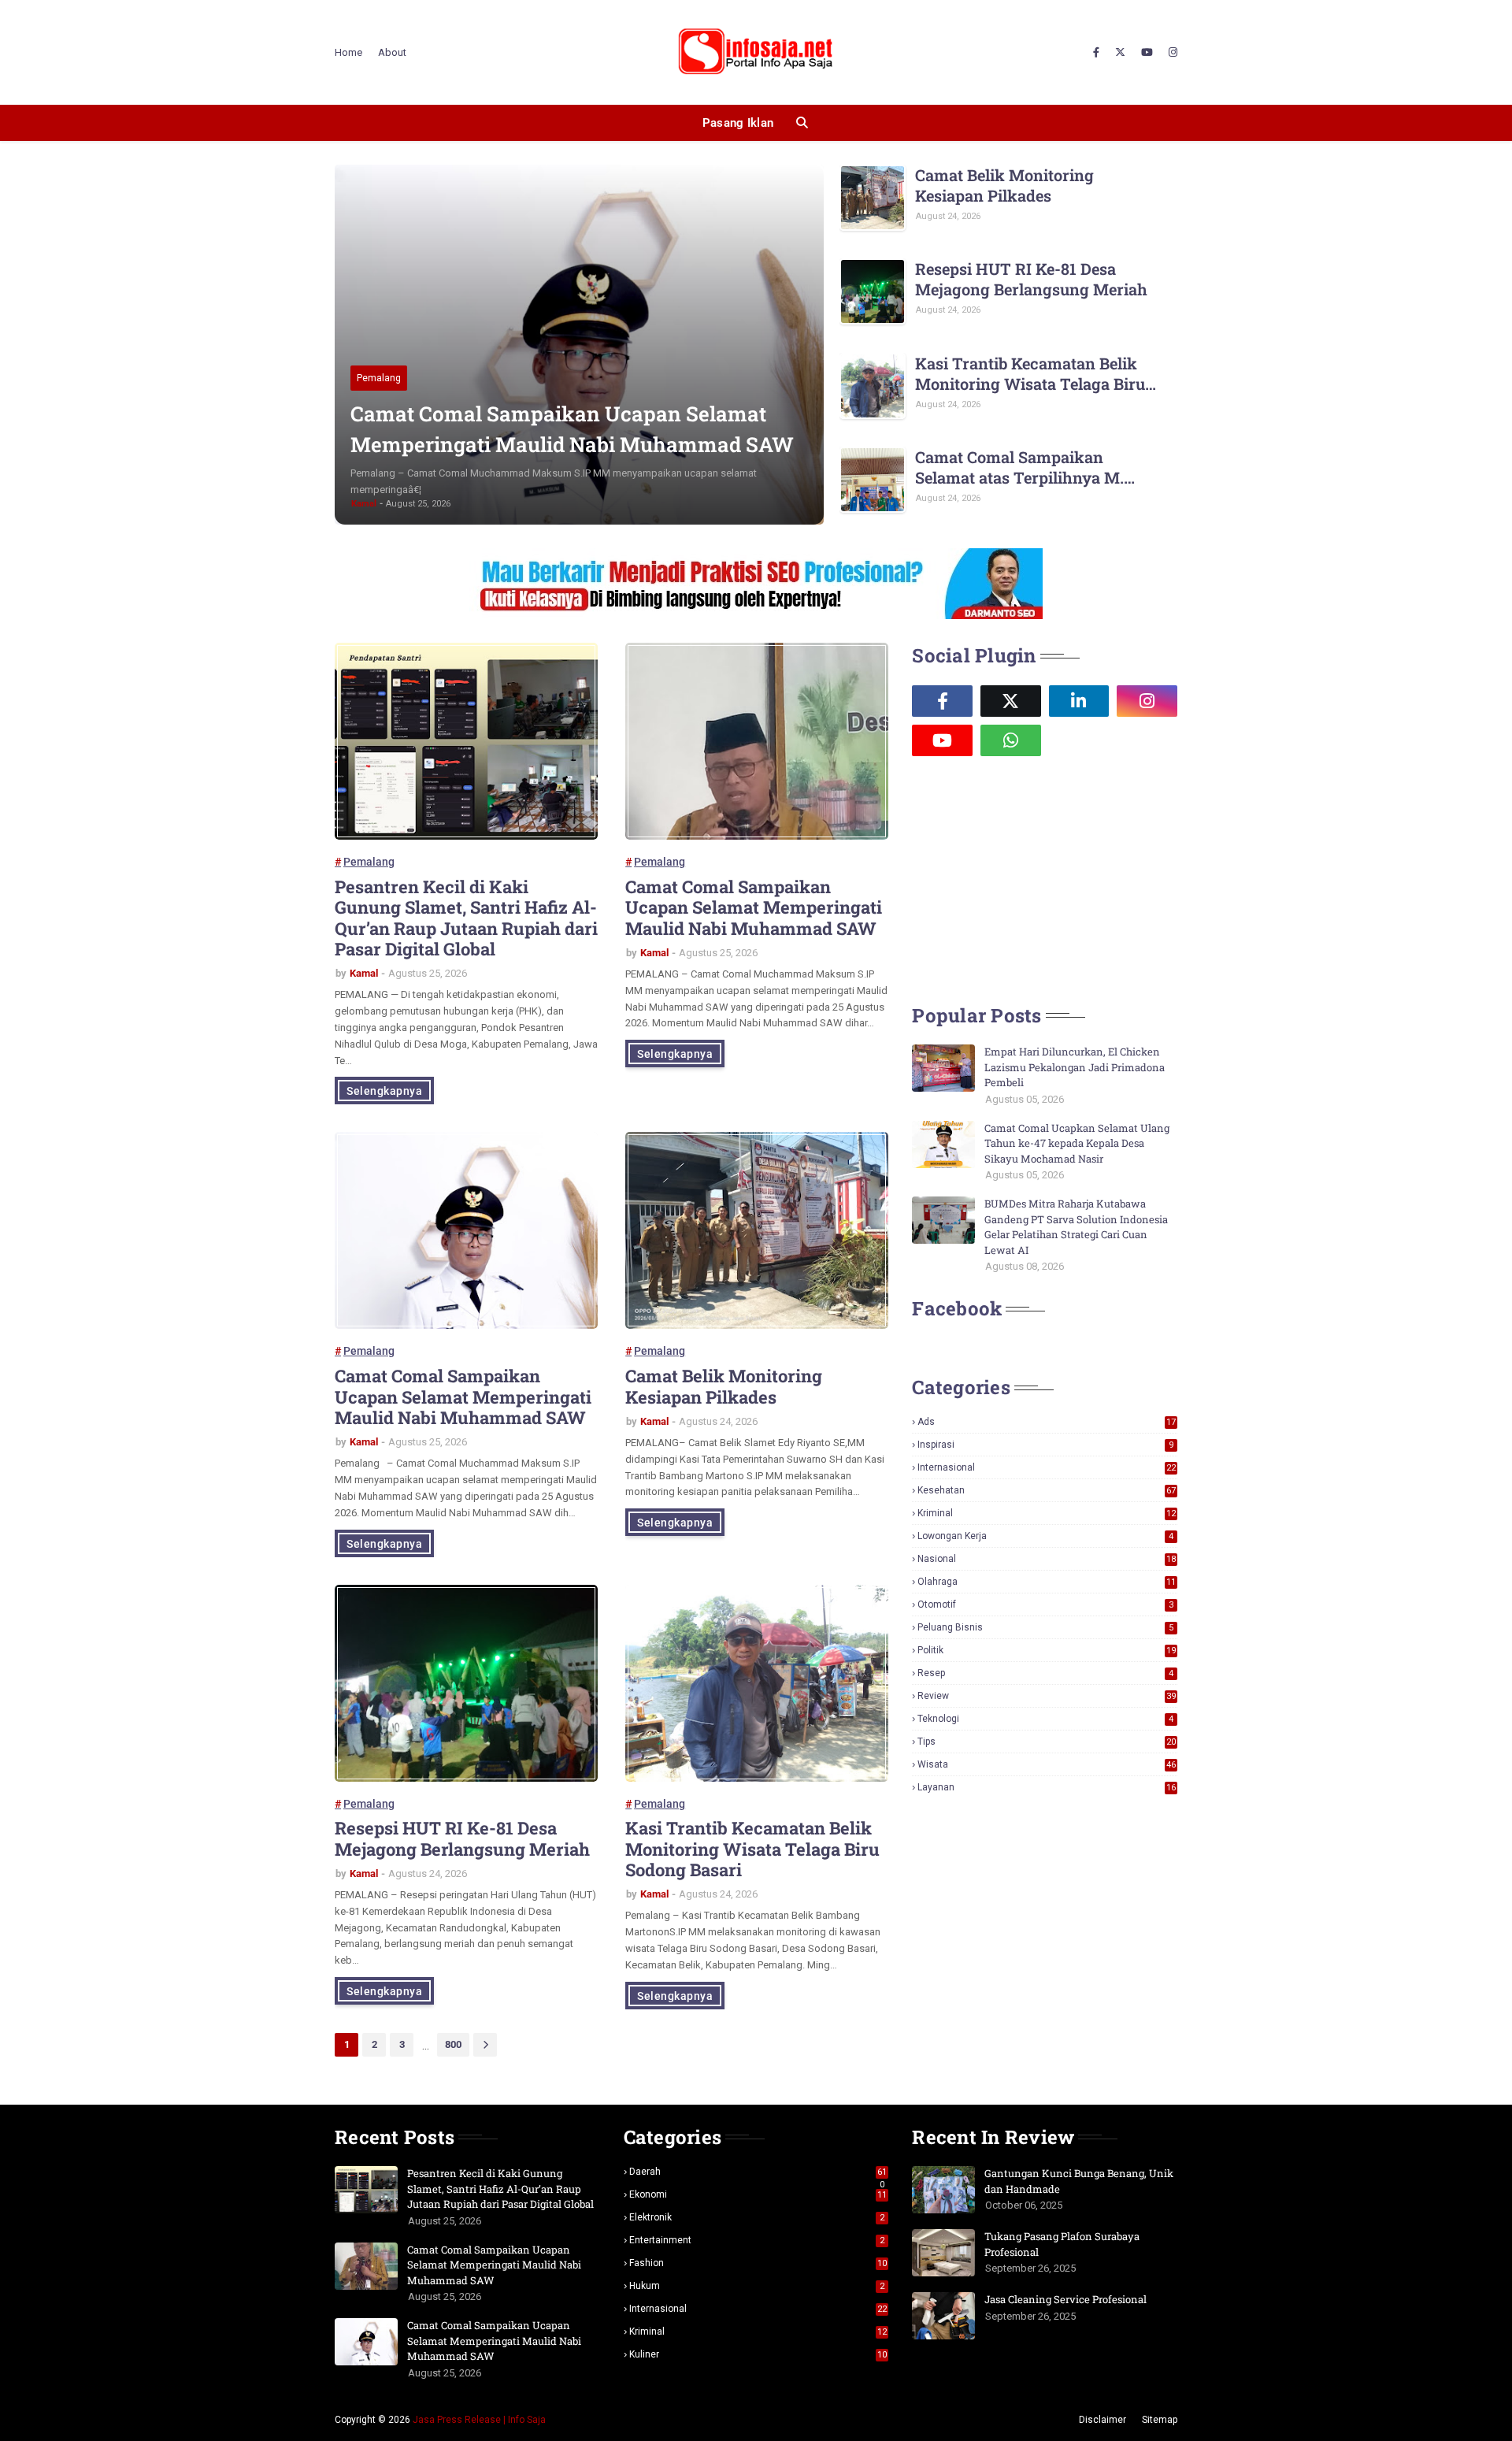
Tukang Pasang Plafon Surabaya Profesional (1062, 2244)
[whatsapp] (1011, 740)
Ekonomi (758, 2194)
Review (1047, 1696)
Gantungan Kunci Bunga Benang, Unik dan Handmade (1079, 2181)
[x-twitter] (1120, 53)
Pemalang (369, 862)
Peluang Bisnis (1045, 1627)
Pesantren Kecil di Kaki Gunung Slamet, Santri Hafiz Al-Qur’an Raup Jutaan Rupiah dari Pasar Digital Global (466, 918)
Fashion (758, 2263)
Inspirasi (1045, 1445)
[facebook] (1096, 53)
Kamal (364, 973)
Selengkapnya (384, 1091)
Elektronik (757, 2217)
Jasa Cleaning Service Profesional (1065, 2299)
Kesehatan (1047, 1490)
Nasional (1047, 1559)
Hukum (757, 2286)
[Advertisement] (1030, 878)
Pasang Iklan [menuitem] (738, 123)
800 (453, 2044)
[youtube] (1147, 53)
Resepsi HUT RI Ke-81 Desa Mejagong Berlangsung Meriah (1031, 279)
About (392, 52)
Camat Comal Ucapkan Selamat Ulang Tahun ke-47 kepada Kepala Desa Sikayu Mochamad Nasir (1077, 1143)
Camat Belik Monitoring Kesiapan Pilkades (1004, 185)
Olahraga (1047, 1582)
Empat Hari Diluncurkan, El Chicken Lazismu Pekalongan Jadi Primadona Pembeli (1075, 1067)
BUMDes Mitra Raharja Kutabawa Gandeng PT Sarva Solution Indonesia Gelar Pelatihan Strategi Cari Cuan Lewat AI (1076, 1227)
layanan (1047, 1787)
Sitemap (1160, 2420)
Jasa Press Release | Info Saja (479, 2420)
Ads (1047, 1422)
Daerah (758, 2172)
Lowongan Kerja (1045, 1536)
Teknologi (1045, 1719)
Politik (1047, 1650)
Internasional (1047, 1467)
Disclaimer (1102, 2420)
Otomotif (1045, 1604)
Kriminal (1047, 1513)
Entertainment (757, 2240)
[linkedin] (1079, 701)
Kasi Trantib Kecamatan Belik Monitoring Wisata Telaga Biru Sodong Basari (1030, 373)
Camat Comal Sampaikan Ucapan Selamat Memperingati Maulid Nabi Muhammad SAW (572, 429)
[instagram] (1171, 53)
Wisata (1047, 1764)
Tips (1047, 1742)
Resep (1045, 1673)
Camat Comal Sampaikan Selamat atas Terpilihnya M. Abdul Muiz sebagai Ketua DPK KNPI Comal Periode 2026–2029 (1032, 467)
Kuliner (758, 2354)
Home (348, 52)
